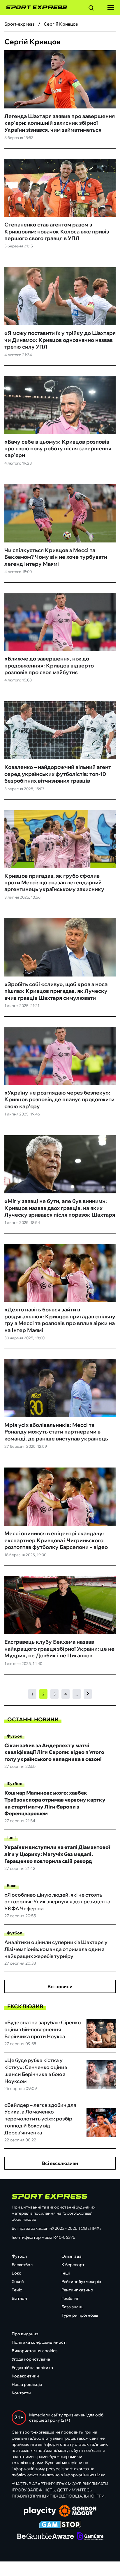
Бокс (12, 1886)
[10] (88, 1694)
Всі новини (60, 1986)
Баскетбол (22, 2265)
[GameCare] (90, 2537)
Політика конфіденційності (39, 2342)
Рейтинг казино (77, 2290)
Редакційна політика (32, 2368)
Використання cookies (35, 2351)
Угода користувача (31, 2359)
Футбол (14, 1736)
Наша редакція (27, 2384)
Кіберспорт (73, 2265)
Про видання (25, 2334)
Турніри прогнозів (80, 2315)
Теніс (17, 2290)
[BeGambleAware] (45, 2537)
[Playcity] (40, 2511)
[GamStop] (60, 2525)
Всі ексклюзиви (60, 2163)
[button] (91, 9)
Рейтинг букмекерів (81, 2282)
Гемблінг (70, 2298)
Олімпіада (72, 2256)
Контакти (21, 2393)
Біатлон (19, 2298)
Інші (12, 1838)
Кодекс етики (25, 2376)
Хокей (18, 2282)
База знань (72, 2307)
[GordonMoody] (78, 2511)
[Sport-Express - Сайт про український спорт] (33, 8)
